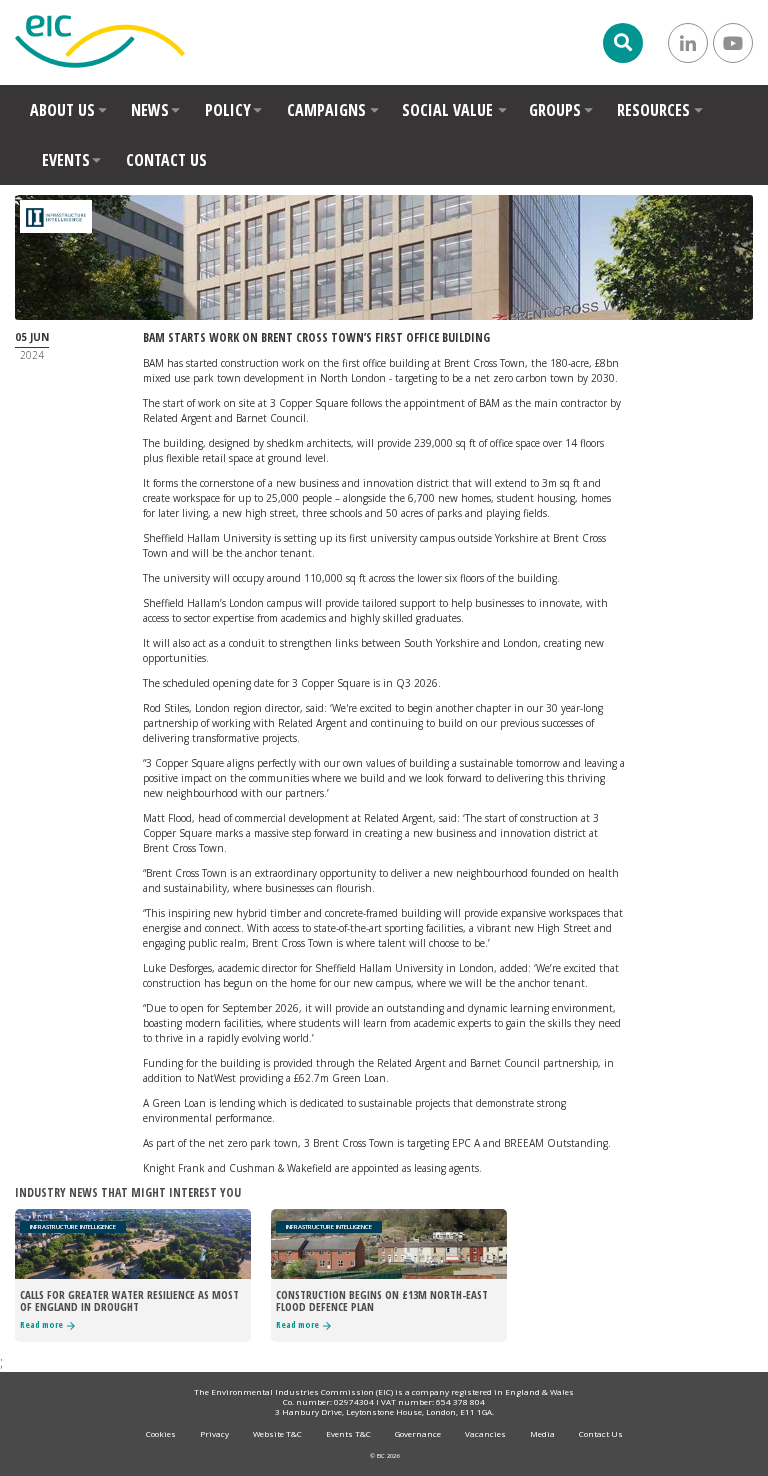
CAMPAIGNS (326, 110)
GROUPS (555, 110)
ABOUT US (62, 110)
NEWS (150, 110)
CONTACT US (166, 160)
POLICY (228, 110)
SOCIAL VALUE (447, 110)
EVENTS (66, 160)
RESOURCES (653, 110)
